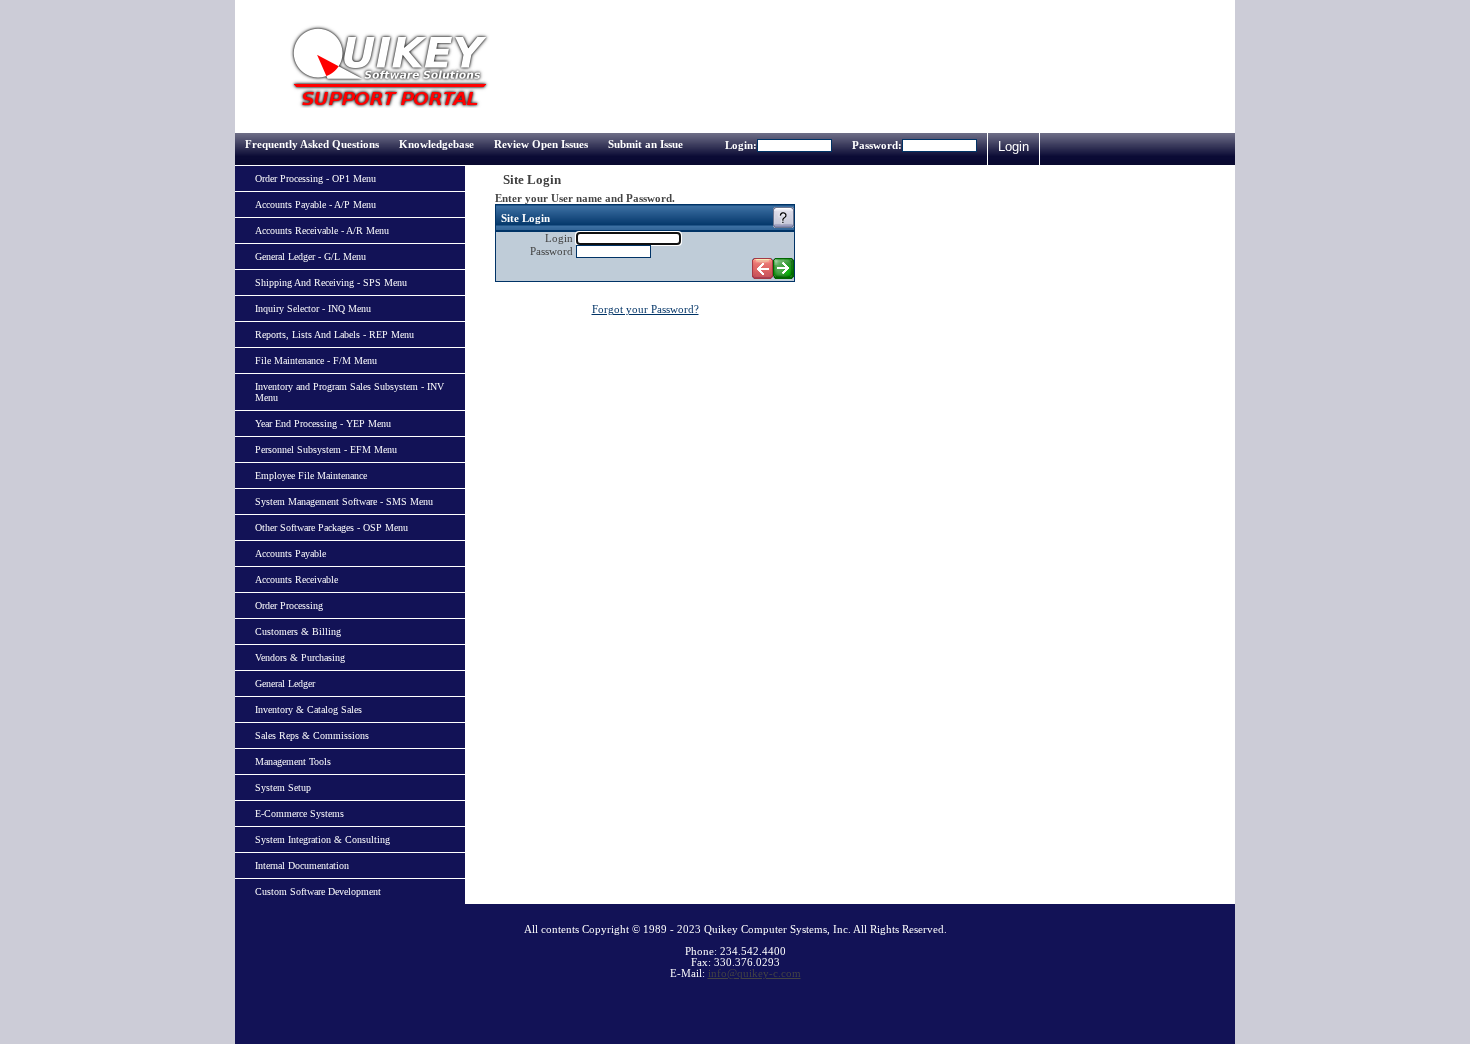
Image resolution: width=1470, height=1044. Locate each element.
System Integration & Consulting (322, 839)
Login (1013, 146)
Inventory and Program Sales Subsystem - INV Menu (349, 392)
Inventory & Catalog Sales (308, 709)
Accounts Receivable (296, 579)
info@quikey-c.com (754, 973)
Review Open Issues (541, 144)
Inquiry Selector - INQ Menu (313, 308)
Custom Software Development (318, 891)
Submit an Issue (645, 144)
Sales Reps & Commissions (312, 735)
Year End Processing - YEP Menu (323, 423)
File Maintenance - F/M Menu (316, 360)
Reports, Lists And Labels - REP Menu (334, 334)
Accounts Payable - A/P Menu (315, 204)
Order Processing (289, 605)
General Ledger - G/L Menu (310, 256)
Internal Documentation (302, 865)
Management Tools (293, 761)
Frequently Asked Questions (312, 144)
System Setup (283, 787)
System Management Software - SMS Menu (344, 501)
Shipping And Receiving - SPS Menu (331, 282)
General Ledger (285, 683)
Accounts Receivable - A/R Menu (322, 230)
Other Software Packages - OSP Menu (331, 527)
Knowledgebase (436, 144)
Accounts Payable (290, 553)
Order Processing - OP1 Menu (315, 178)
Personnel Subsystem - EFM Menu (326, 449)
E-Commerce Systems (299, 813)
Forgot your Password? (645, 309)
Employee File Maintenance (311, 475)
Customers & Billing (298, 631)
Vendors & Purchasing (300, 657)
